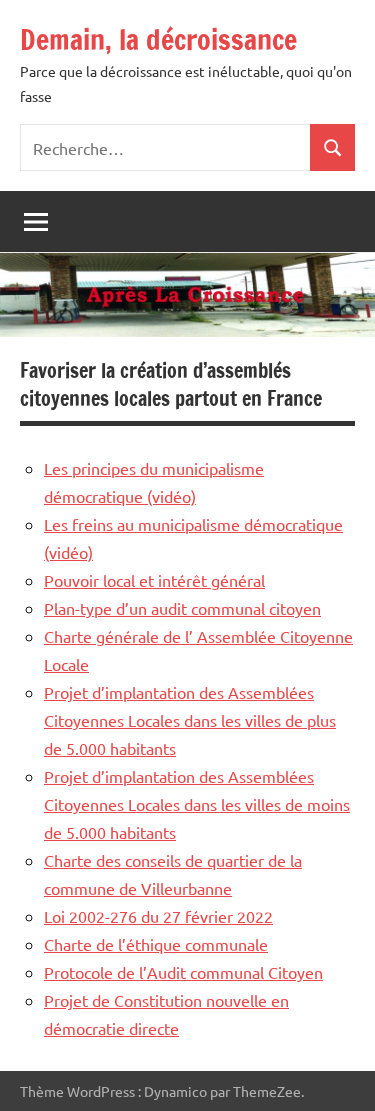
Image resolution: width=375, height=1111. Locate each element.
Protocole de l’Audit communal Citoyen (183, 972)
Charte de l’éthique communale (156, 944)
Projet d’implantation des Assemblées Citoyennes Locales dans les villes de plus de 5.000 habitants (190, 720)
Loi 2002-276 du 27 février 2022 (158, 916)
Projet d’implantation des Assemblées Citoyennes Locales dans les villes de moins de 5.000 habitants (197, 804)
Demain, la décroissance (158, 39)
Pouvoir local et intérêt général (154, 580)
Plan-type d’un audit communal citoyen (182, 608)
